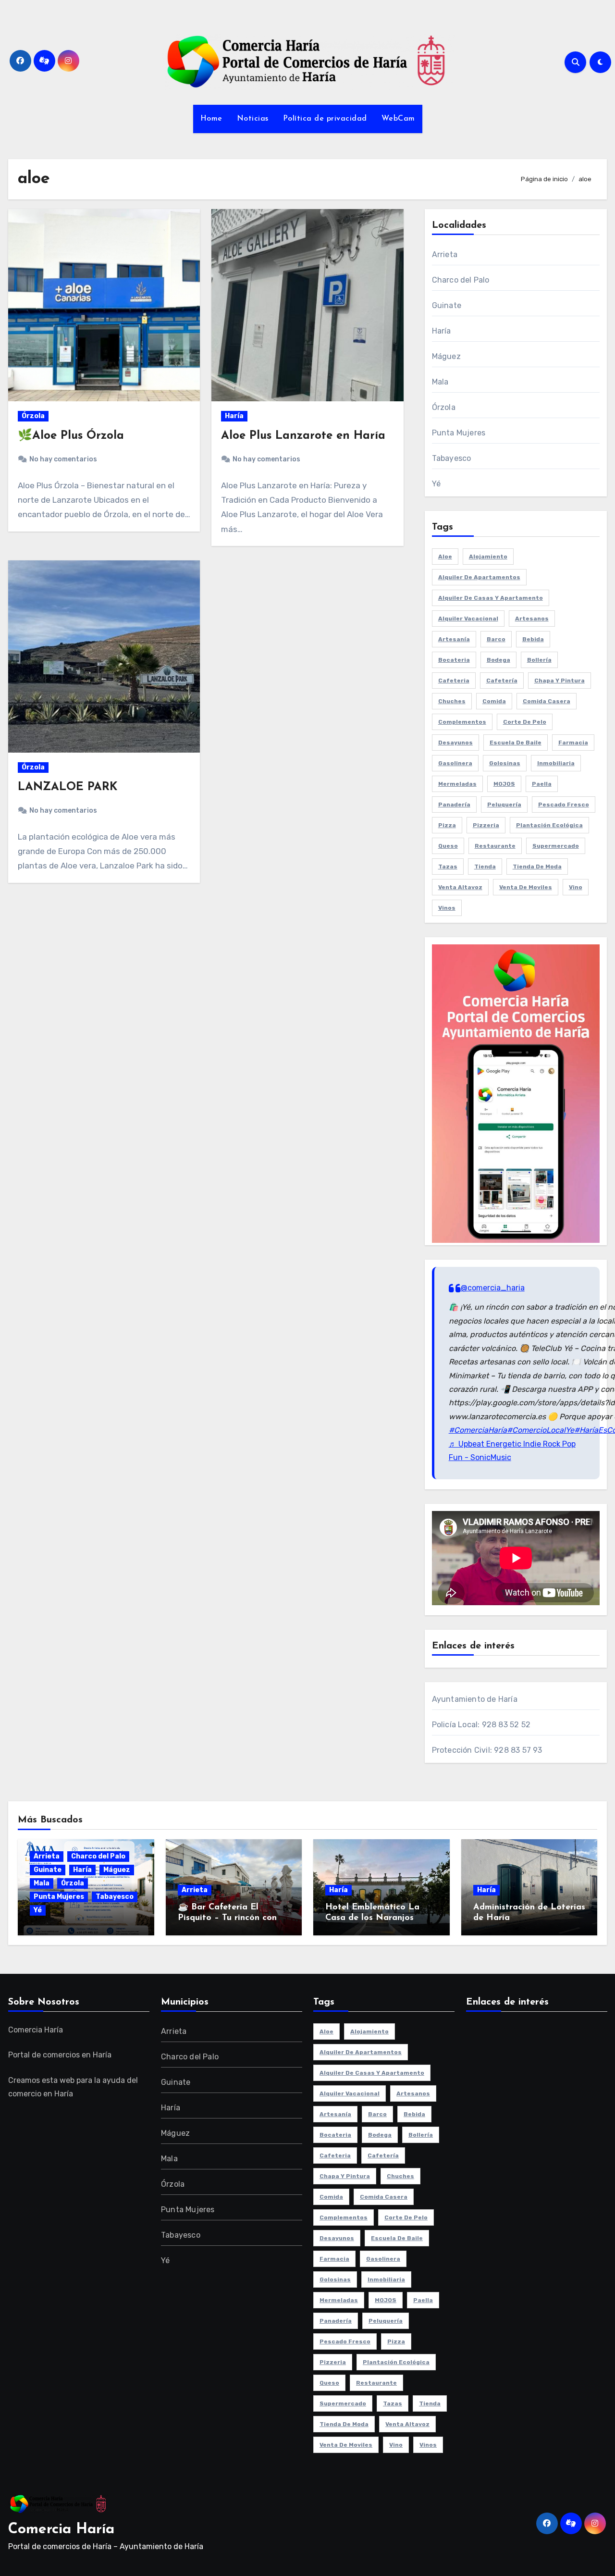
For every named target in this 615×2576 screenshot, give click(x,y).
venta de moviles (526, 887)
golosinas (505, 763)
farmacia (573, 743)
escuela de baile (516, 743)
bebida (533, 639)
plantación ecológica (549, 825)
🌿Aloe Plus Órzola (71, 436)
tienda (485, 867)
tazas (448, 867)
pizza (447, 825)
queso (448, 846)
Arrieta (445, 254)
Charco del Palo (461, 280)
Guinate (447, 305)
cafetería (502, 681)
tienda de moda (537, 867)
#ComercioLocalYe (541, 1430)
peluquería (504, 805)
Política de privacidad (325, 119)
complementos (462, 722)
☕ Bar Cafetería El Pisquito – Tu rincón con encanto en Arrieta (227, 1918)
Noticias (253, 119)
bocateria (454, 660)
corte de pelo (525, 722)
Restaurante (495, 846)
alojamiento (488, 557)
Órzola (33, 416)
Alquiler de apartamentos (479, 577)
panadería (454, 805)
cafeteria (454, 681)
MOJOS (504, 784)
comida (494, 701)
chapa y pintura (560, 681)
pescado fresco (564, 805)
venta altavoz (460, 887)
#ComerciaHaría (478, 1430)
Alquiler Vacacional (468, 619)
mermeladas (457, 784)
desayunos (455, 743)
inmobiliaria (556, 763)
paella (542, 784)
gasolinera (455, 763)
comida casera (547, 701)
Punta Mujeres (459, 433)
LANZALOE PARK (68, 787)
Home (211, 119)
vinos (447, 908)
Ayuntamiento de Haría (475, 1699)
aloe (445, 557)
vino (576, 887)
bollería (539, 660)
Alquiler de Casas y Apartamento (491, 598)
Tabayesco (452, 458)
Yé (436, 484)
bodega (498, 660)
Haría (234, 416)
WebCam (398, 119)
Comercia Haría (61, 2530)
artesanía (454, 639)
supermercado (556, 846)
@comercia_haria (493, 1288)
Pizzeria (486, 825)
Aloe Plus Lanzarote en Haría (303, 436)
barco (496, 639)
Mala (440, 382)
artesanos (532, 619)
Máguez (446, 356)
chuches (452, 701)
